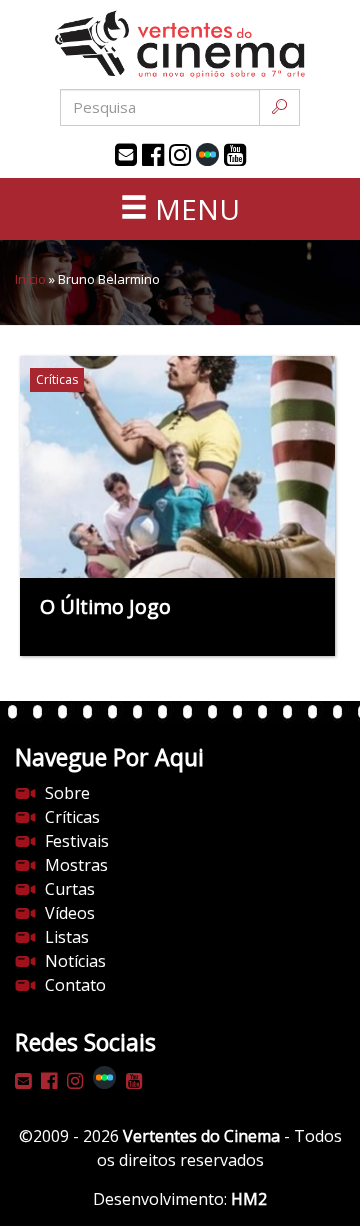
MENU (194, 209)
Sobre (67, 793)
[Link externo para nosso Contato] (126, 155)
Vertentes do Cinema (201, 1136)
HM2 (249, 1199)
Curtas (70, 889)
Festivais (77, 841)
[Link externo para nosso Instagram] (180, 155)
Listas (67, 937)
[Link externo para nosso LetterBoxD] (207, 154)
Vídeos (70, 913)
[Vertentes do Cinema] (180, 44)
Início (30, 279)
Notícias (75, 961)
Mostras (76, 865)
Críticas (72, 817)
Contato (75, 985)
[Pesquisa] (279, 107)
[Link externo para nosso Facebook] (153, 155)
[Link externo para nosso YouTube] (235, 155)
